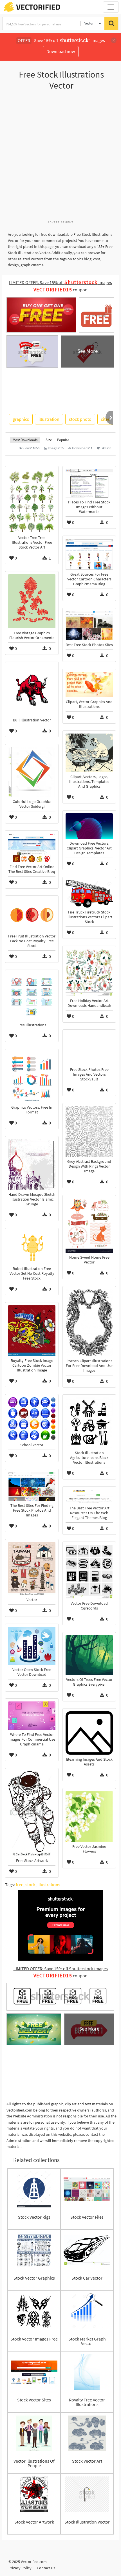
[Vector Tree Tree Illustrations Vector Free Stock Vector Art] (32, 501)
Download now (61, 51)
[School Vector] (32, 1419)
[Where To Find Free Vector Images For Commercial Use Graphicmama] (32, 1716)
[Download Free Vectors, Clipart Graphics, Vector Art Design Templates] (89, 826)
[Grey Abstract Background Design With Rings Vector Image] (89, 1131)
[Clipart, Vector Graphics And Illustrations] (89, 684)
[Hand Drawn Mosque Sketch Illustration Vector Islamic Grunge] (32, 1164)
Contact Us (46, 2568)
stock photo (80, 419)
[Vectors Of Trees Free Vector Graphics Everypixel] (89, 1655)
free (20, 1884)
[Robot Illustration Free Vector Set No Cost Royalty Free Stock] (32, 1248)
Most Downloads (25, 440)
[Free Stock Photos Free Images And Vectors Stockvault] (89, 1049)
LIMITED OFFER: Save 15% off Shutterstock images (61, 1969)
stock (30, 1884)
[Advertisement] (60, 158)
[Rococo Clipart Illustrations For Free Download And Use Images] (89, 1323)
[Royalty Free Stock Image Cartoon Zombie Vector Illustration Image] (32, 1331)
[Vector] (32, 1569)
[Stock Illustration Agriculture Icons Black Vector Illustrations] (89, 1423)
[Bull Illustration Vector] (32, 690)
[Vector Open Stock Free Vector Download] (32, 1646)
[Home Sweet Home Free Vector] (89, 1225)
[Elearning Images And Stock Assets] (89, 1733)
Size (49, 440)
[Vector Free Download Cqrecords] (89, 1572)
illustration (49, 419)
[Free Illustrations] (32, 997)
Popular (63, 440)
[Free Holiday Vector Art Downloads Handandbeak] (89, 972)
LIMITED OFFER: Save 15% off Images (60, 282)
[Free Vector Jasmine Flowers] (89, 1817)
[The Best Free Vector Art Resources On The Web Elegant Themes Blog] (89, 1496)
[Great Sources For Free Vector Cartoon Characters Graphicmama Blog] (89, 554)
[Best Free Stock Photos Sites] (89, 626)
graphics (21, 419)
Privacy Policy (20, 2568)
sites (105, 419)
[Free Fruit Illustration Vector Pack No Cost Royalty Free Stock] (32, 915)
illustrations (49, 1884)
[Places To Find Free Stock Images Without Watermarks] (89, 483)
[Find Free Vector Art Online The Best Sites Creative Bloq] (32, 848)
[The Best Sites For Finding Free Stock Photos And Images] (32, 1486)
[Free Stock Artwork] (32, 1814)
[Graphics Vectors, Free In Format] (32, 1077)
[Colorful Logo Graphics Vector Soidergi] (32, 772)
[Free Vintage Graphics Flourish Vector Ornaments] (32, 601)
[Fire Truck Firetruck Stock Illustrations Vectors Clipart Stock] (89, 894)
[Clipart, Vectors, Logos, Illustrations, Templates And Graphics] (89, 753)
